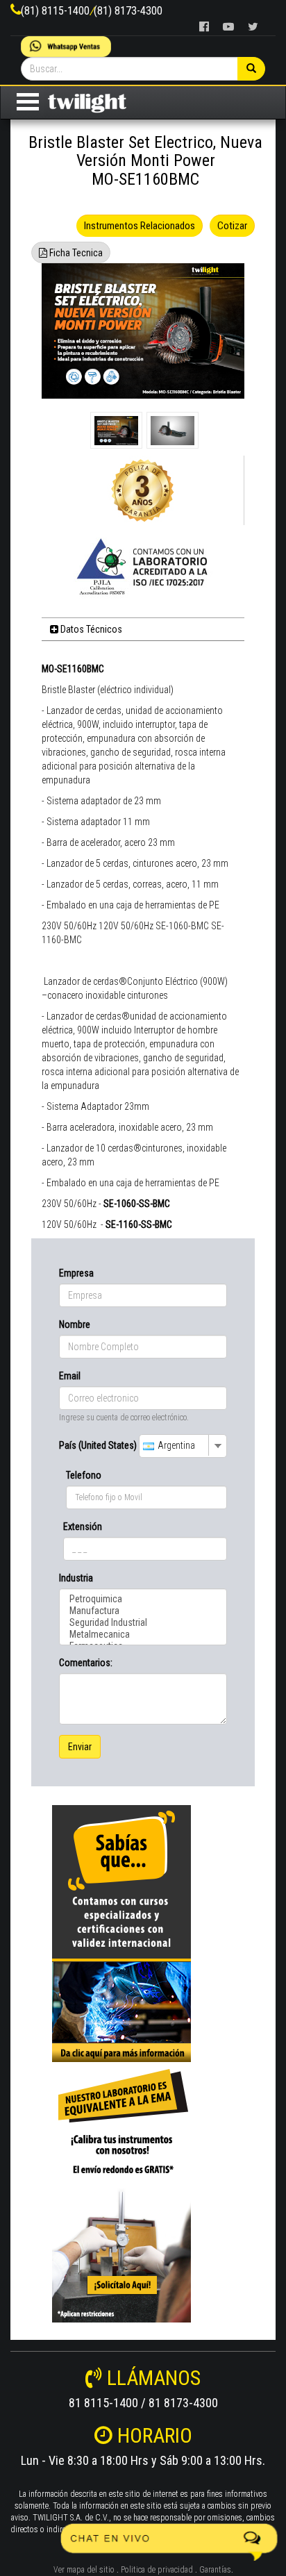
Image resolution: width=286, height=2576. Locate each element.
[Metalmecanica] (143, 1635)
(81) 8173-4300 (128, 11)
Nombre (75, 1324)
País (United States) (98, 1445)
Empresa (76, 1273)
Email (70, 1376)
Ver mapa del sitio (84, 2570)
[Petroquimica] (143, 1599)
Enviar (80, 1747)
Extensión (83, 1527)
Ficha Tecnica (75, 253)
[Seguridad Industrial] (143, 1623)
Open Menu (28, 102)
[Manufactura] (143, 1611)
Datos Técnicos (90, 629)
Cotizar (232, 226)
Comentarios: (86, 1663)
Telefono (84, 1475)
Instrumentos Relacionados (140, 226)
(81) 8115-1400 (55, 11)
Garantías (215, 2570)
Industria (76, 1578)
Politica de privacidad (157, 2570)
